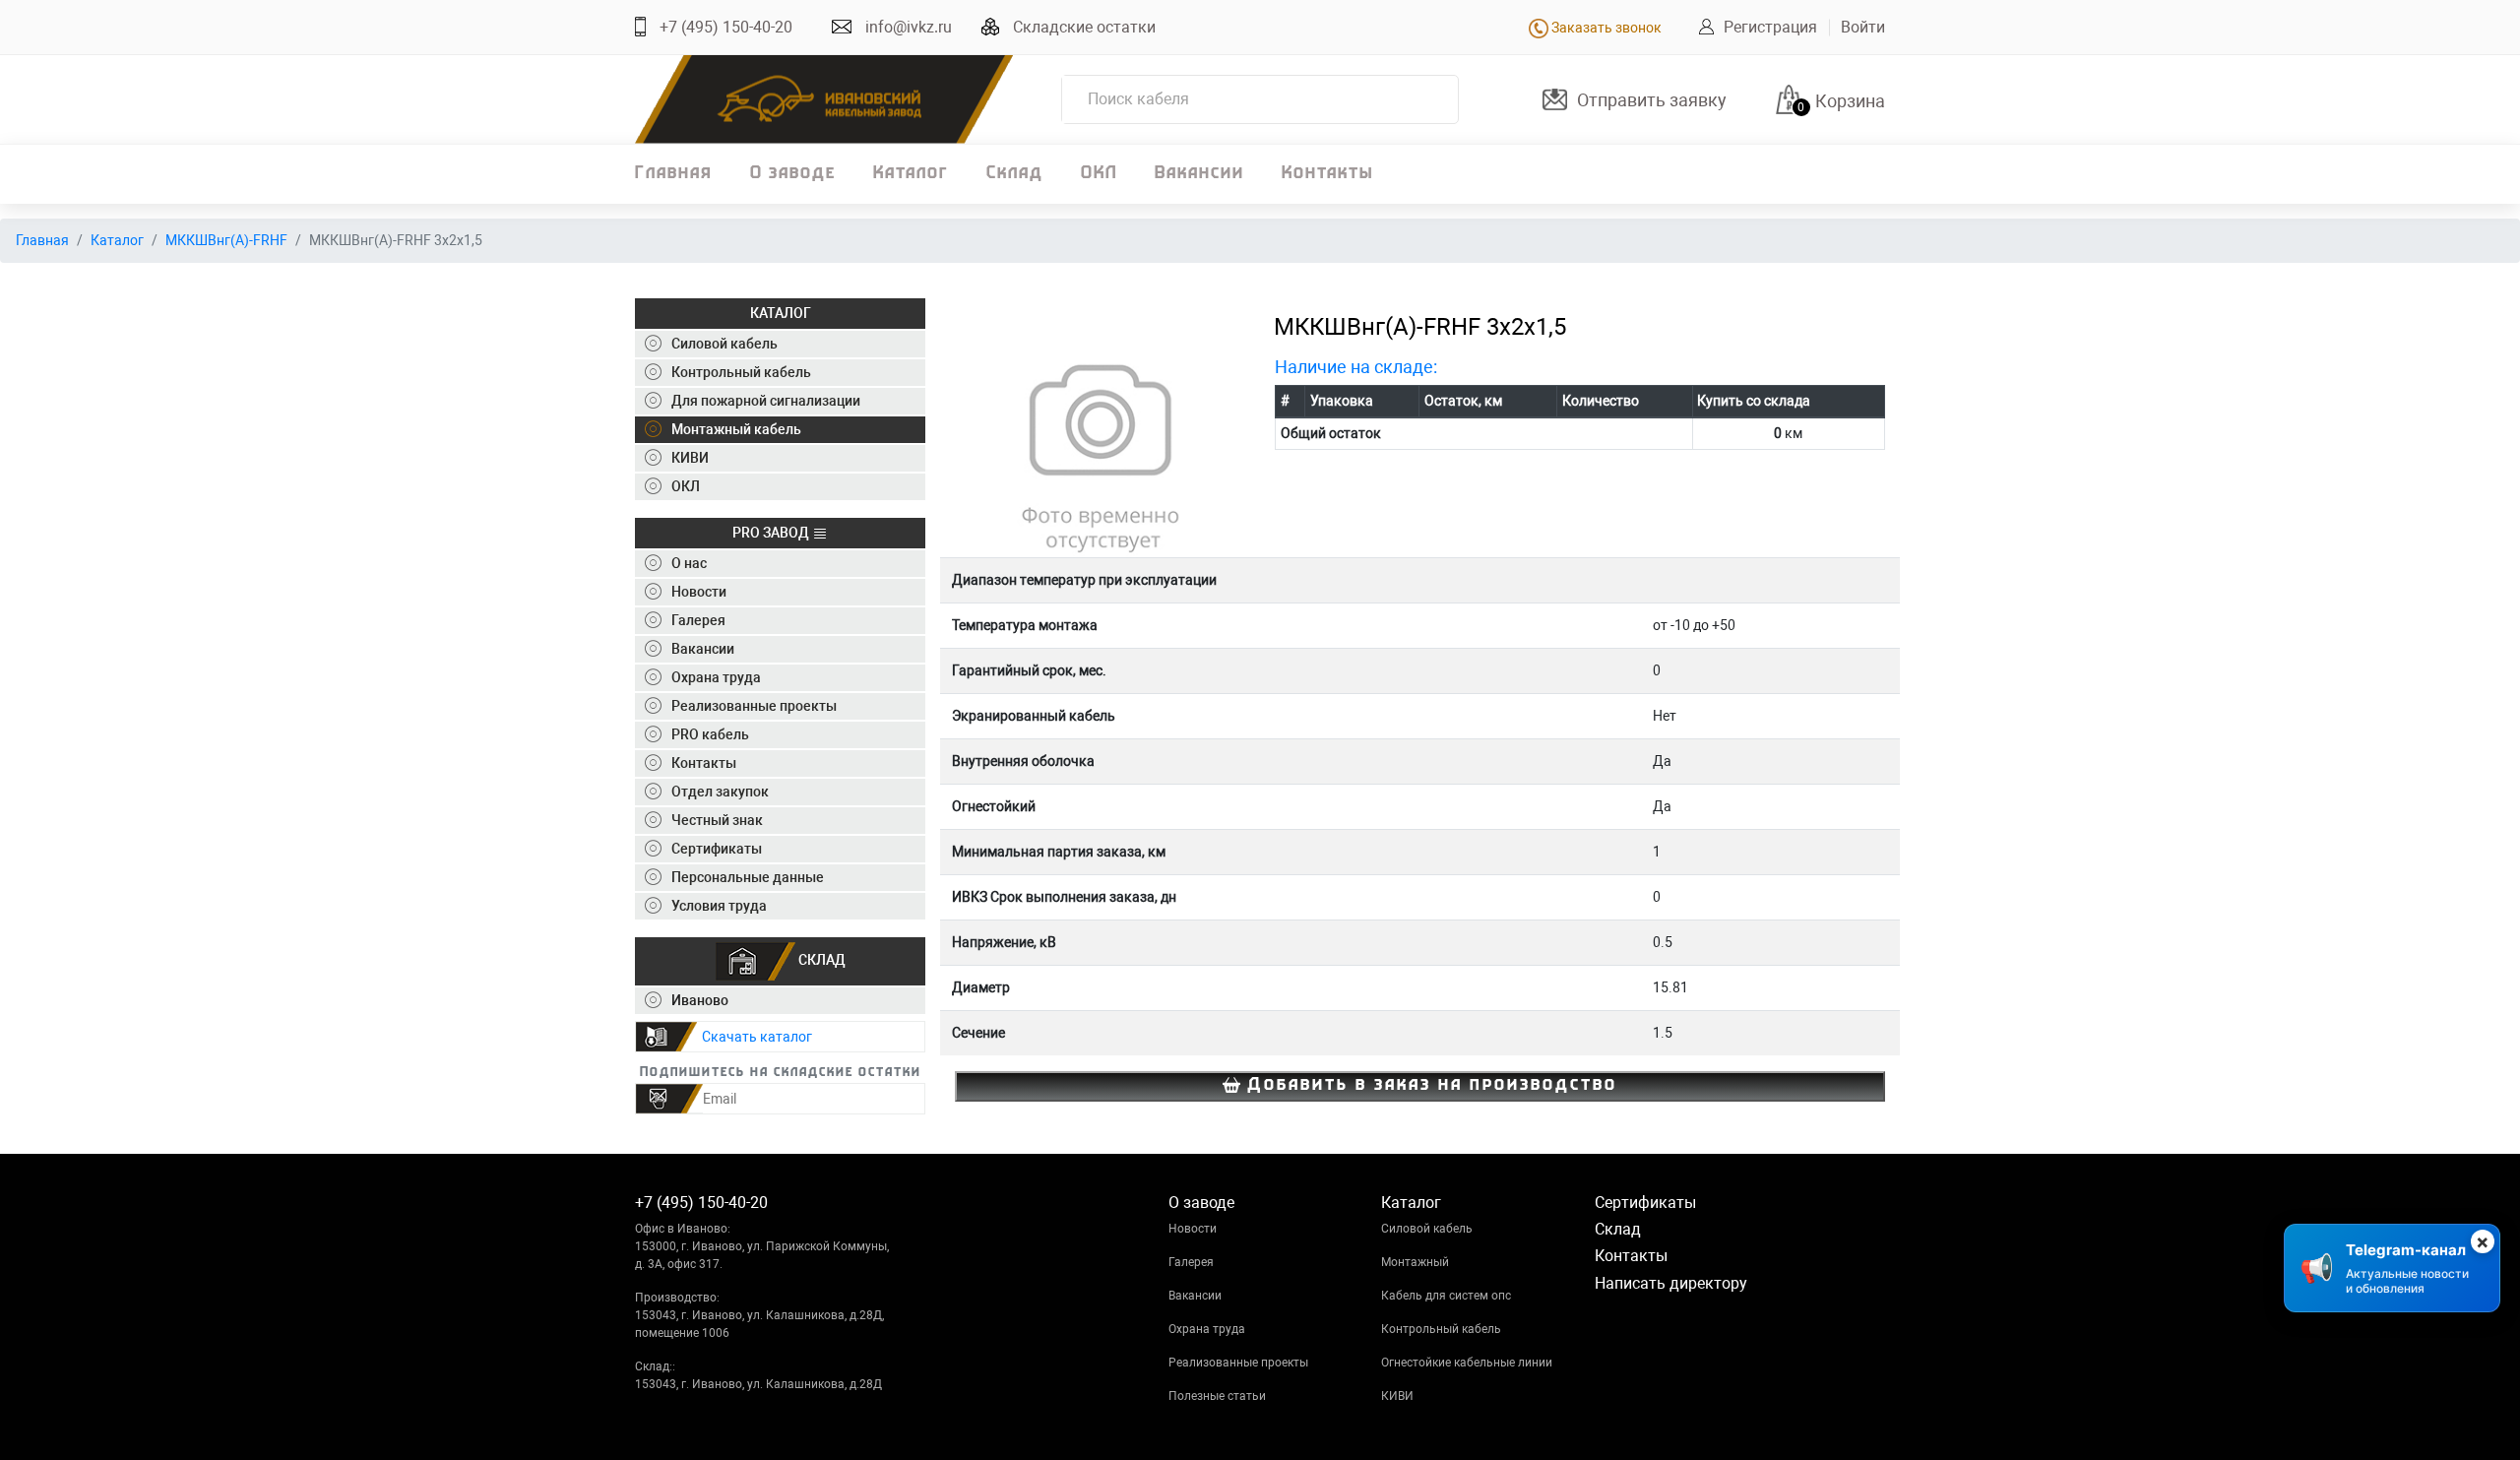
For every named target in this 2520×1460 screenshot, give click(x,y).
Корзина (1850, 101)
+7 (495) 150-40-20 (726, 27)
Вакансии (1199, 174)
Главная (674, 174)
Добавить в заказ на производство (1429, 1086)
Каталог (911, 174)
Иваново (700, 1000)
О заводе (793, 174)
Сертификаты (1645, 1203)
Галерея (1191, 1262)
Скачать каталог (757, 1037)
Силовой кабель (1427, 1229)
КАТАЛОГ (781, 313)
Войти (1863, 27)
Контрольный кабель (1441, 1329)
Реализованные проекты (1238, 1363)
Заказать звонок (1605, 28)
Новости (1193, 1229)
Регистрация (1770, 27)
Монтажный (1415, 1262)
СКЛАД (820, 960)
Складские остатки (1084, 27)
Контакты (1327, 174)
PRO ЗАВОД (772, 533)
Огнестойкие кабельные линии (1467, 1363)
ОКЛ (1099, 174)
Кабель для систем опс (1446, 1296)
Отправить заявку (1652, 100)
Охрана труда (1207, 1329)
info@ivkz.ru (909, 27)
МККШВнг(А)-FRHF (226, 240)
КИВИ (1397, 1396)
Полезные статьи (1217, 1396)
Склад (1015, 174)
